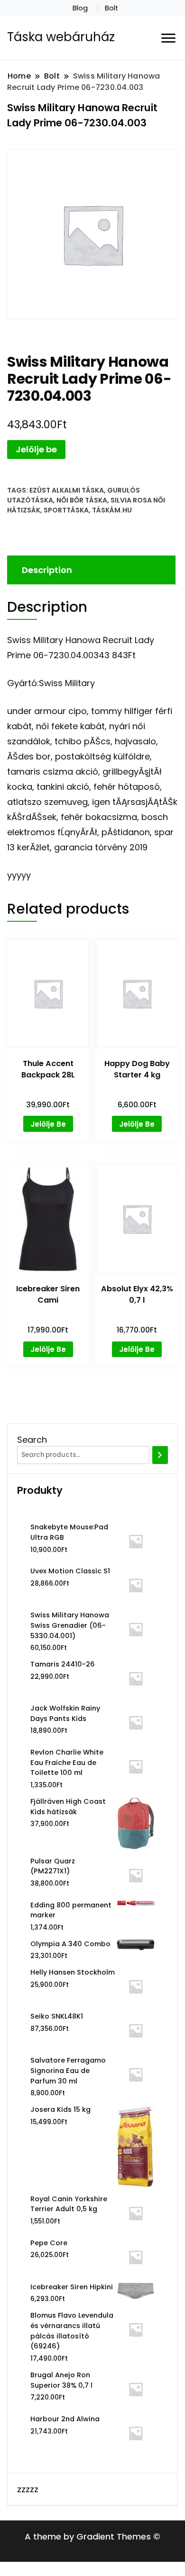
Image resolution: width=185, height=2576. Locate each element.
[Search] (160, 1455)
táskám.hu (112, 510)
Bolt (111, 8)
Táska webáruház (61, 37)
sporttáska (66, 510)
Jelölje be (36, 449)
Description (47, 570)
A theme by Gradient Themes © (92, 2536)
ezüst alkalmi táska (67, 490)
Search (32, 1440)
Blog (80, 8)
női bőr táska (82, 500)
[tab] (90, 570)
